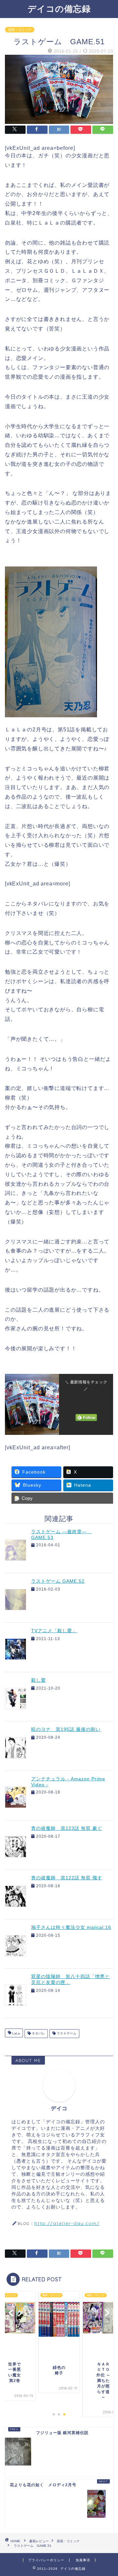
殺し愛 (39, 1680)
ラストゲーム (66, 2034)
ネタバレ (38, 2034)
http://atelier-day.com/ (67, 2223)
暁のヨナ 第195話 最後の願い (66, 1729)
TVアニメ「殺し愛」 (54, 1631)
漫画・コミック (20, 30)
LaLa (16, 2034)
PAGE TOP (108, 2492)
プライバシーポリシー (46, 2560)
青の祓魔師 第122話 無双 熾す (67, 1878)
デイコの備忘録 (59, 9)
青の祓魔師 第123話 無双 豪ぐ (67, 1828)
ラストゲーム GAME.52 (58, 1581)
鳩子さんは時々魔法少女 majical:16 (71, 1927)
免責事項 (83, 2560)
